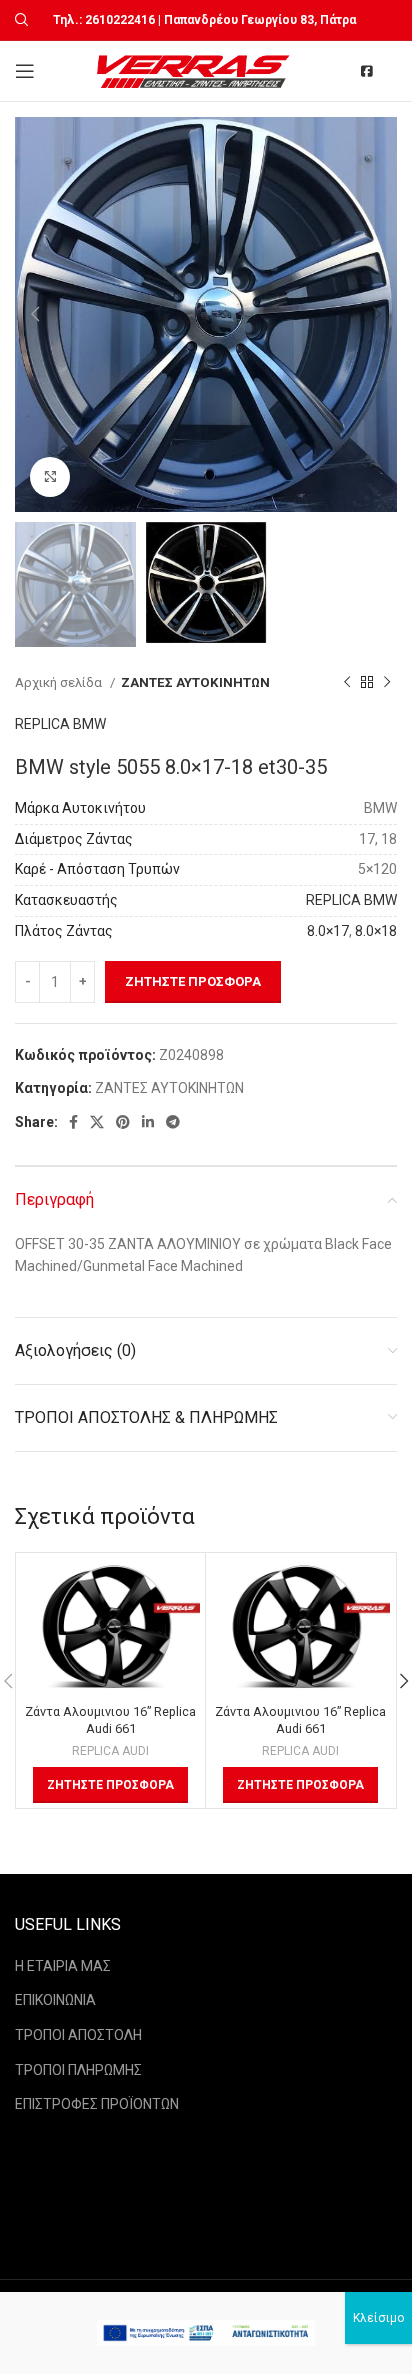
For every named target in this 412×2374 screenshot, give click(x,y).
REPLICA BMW (60, 724)
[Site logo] (195, 70)
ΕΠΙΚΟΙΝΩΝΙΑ (55, 2000)
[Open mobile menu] (25, 71)
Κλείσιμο (378, 2318)
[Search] (19, 20)
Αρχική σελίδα (60, 682)
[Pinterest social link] (123, 1122)
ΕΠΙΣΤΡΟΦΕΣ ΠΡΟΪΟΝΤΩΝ (97, 2104)
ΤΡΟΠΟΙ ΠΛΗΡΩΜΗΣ (78, 2070)
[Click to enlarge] (50, 477)
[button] (110, 1785)
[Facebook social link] (73, 1122)
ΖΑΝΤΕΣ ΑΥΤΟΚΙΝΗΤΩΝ (195, 682)
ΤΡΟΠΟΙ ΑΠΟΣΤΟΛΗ (78, 2035)
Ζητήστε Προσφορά (193, 981)
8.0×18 (376, 931)
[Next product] (387, 682)
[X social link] (97, 1122)
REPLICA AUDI (110, 1751)
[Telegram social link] (173, 1122)
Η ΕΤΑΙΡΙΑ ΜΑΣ (63, 1966)
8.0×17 (328, 931)
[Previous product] (347, 682)
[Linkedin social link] (148, 1122)
